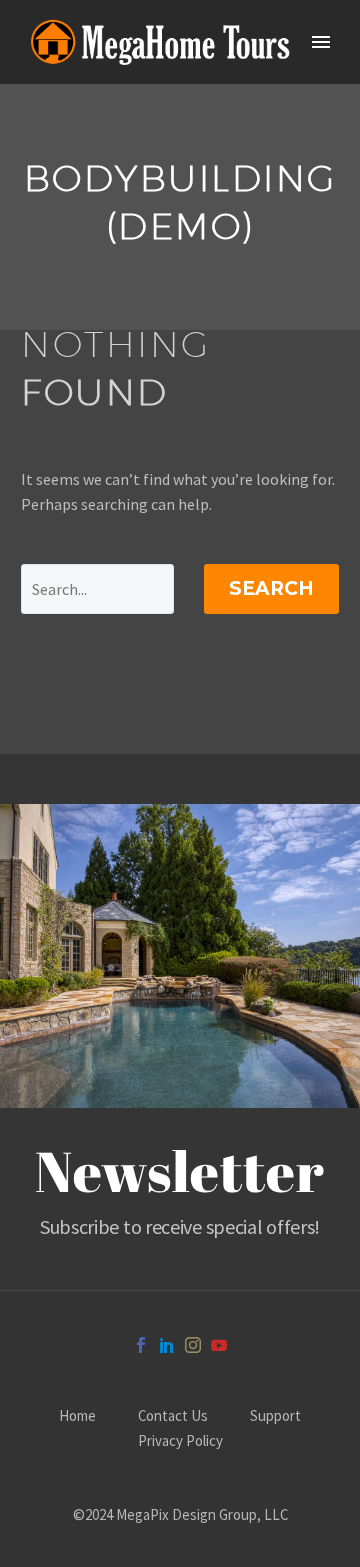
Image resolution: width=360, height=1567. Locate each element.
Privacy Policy (180, 1441)
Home (77, 1416)
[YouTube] (219, 1345)
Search (271, 588)
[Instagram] (193, 1345)
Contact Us (173, 1416)
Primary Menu (321, 42)
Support (275, 1416)
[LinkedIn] (167, 1345)
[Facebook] (141, 1345)
